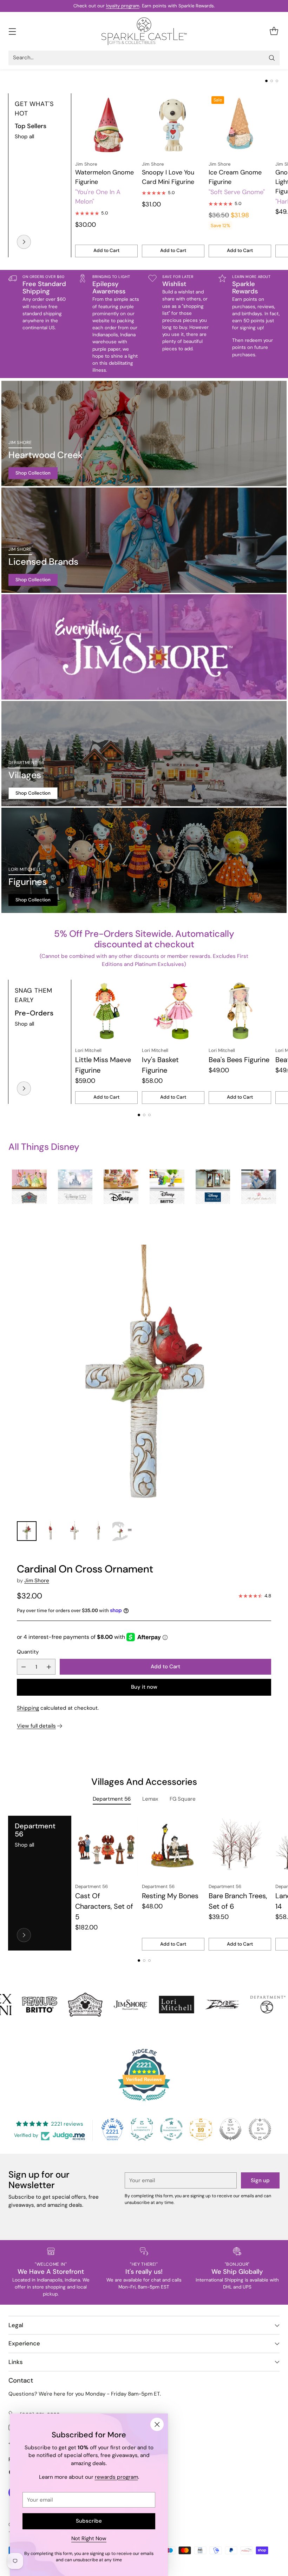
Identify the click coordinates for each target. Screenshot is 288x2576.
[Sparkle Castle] (144, 31)
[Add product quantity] (49, 1667)
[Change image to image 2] (51, 1531)
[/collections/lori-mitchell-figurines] (144, 860)
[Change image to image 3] (74, 1531)
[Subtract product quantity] (24, 1667)
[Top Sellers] (24, 242)
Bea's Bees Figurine (239, 1060)
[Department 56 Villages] (24, 1935)
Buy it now (144, 1687)
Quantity (28, 1652)
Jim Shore (37, 1581)
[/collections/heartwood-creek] (144, 433)
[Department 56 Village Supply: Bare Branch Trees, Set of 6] (240, 1847)
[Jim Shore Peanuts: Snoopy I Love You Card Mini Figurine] (173, 125)
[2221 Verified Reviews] (144, 2102)
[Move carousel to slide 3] (277, 81)
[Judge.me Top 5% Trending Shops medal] (260, 2129)
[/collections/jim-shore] (144, 647)
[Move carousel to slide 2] (272, 81)
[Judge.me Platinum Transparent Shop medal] (171, 2129)
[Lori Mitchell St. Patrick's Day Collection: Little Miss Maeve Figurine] (106, 1011)
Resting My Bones (170, 1896)
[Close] (157, 2424)
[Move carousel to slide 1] (266, 81)
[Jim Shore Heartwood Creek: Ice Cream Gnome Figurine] (240, 125)
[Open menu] (12, 31)
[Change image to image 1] (27, 1531)
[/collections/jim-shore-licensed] (144, 540)
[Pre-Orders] (24, 1088)
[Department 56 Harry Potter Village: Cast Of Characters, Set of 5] (106, 1847)
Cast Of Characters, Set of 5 (104, 1906)
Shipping (28, 1708)
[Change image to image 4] (98, 1531)
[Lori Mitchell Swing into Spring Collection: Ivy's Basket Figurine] (173, 1011)
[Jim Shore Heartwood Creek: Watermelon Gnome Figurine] (106, 125)
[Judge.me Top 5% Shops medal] (230, 2129)
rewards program (116, 2477)
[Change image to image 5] (122, 1531)
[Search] (272, 58)
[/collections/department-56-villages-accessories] (144, 754)
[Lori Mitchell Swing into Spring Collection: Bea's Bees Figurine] (240, 1011)
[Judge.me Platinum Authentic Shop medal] (142, 2129)
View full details (36, 1726)
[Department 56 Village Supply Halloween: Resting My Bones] (173, 1847)
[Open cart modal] (274, 31)
